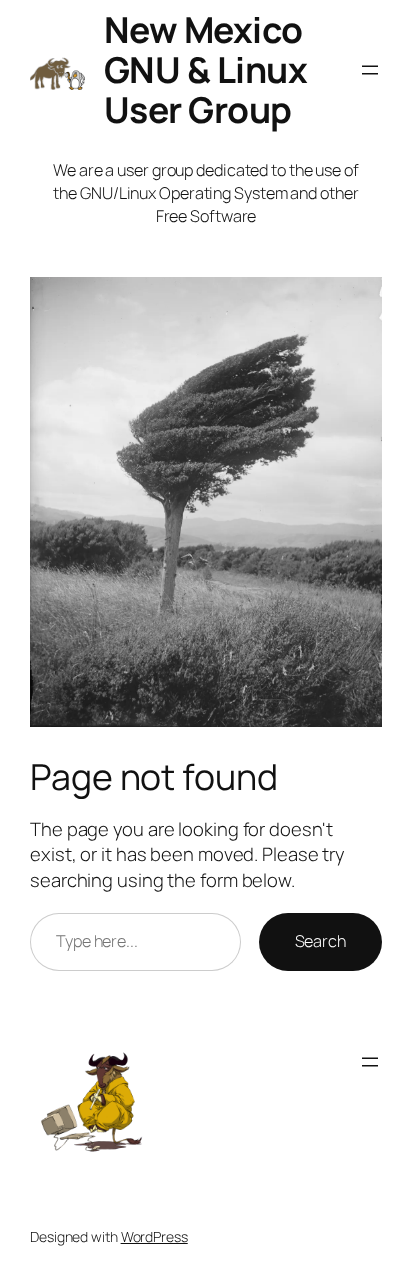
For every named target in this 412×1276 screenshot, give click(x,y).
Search (320, 941)
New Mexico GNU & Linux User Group (206, 69)
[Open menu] (370, 70)
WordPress (154, 1236)
